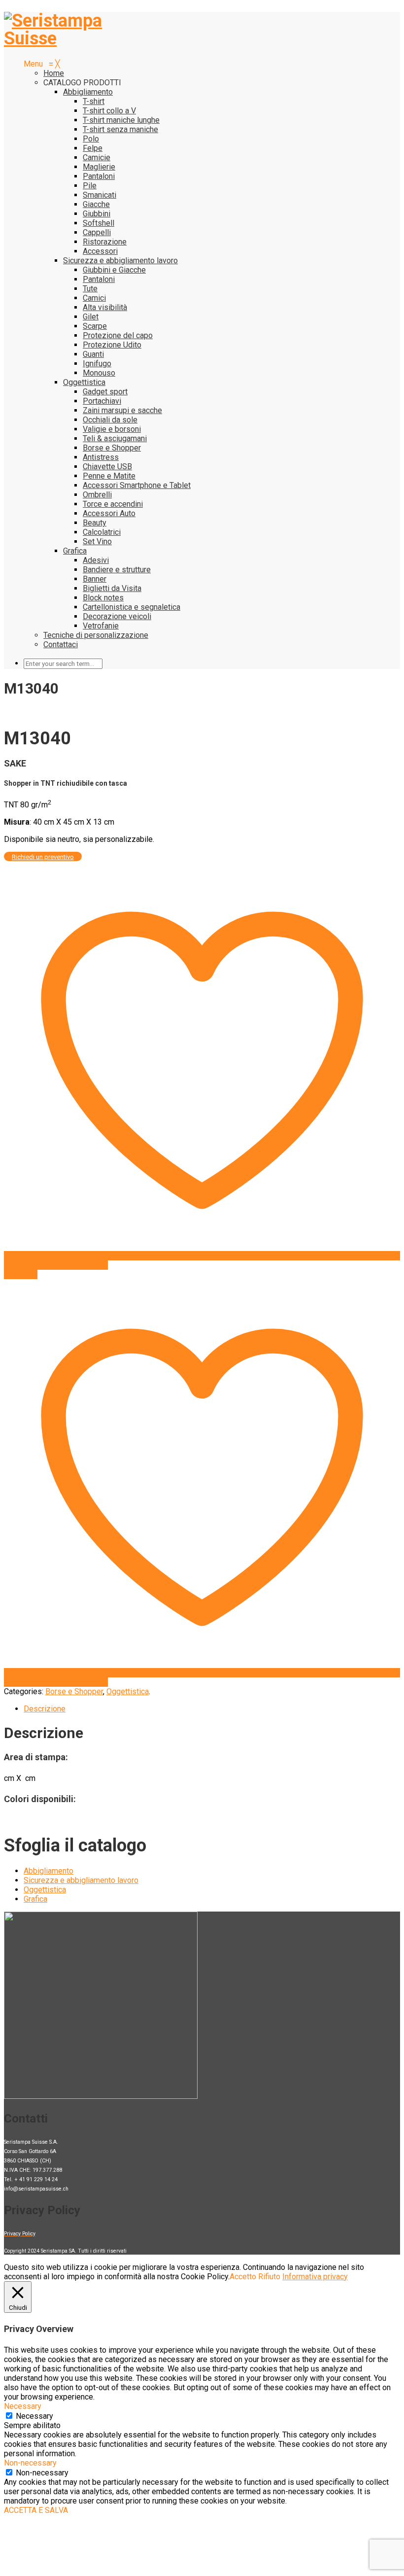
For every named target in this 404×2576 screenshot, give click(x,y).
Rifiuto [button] (269, 2277)
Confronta (21, 1274)
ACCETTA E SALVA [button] (36, 2510)
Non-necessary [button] (30, 2463)
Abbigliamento (49, 1871)
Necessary (34, 2416)
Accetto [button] (243, 2277)
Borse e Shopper (74, 1691)
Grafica (35, 1899)
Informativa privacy (315, 2277)
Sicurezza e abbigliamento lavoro (81, 1880)
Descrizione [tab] (45, 1709)
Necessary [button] (23, 2406)
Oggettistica (128, 1691)
